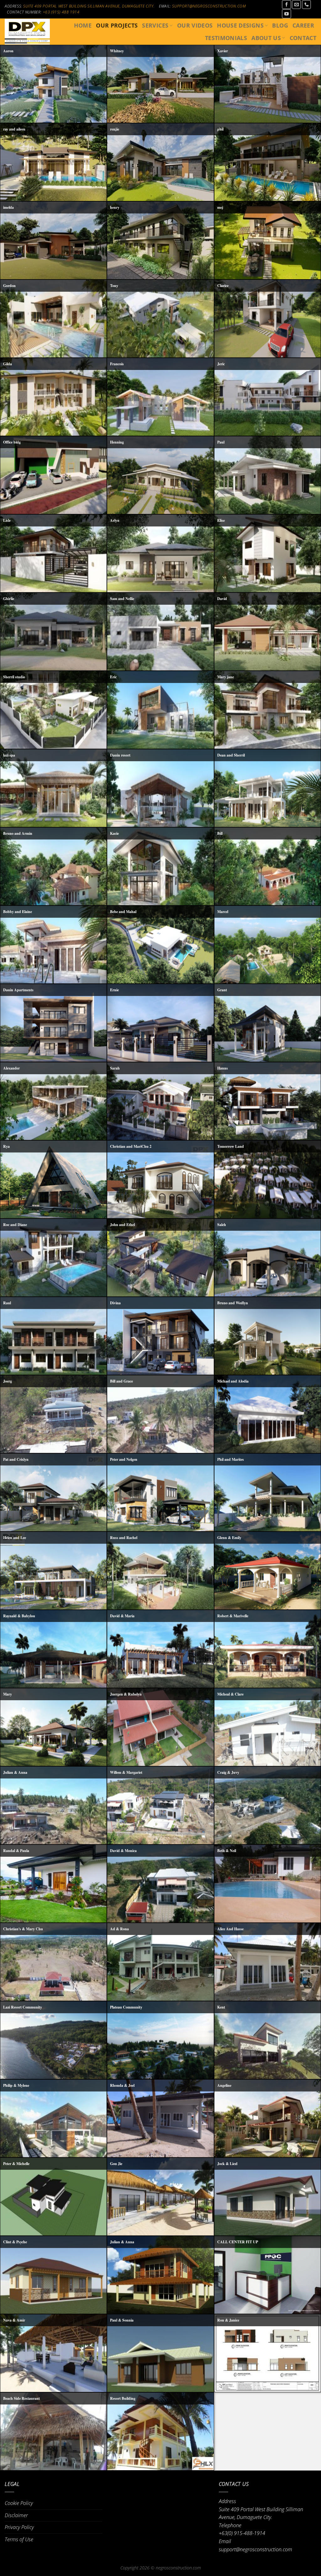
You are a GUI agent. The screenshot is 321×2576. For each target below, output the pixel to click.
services (155, 25)
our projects (117, 25)
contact (303, 38)
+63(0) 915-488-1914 (242, 2533)
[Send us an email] (296, 5)
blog (280, 25)
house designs (240, 25)
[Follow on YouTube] (286, 14)
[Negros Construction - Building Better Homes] (27, 31)
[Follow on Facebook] (286, 5)
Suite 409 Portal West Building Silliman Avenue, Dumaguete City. (89, 6)
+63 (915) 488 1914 (61, 12)
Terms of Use (19, 2539)
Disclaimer (16, 2515)
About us (266, 38)
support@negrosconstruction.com (209, 6)
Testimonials (226, 38)
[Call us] (306, 5)
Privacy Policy (19, 2527)
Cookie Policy (19, 2503)
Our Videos (195, 25)
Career (303, 25)
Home (83, 25)
